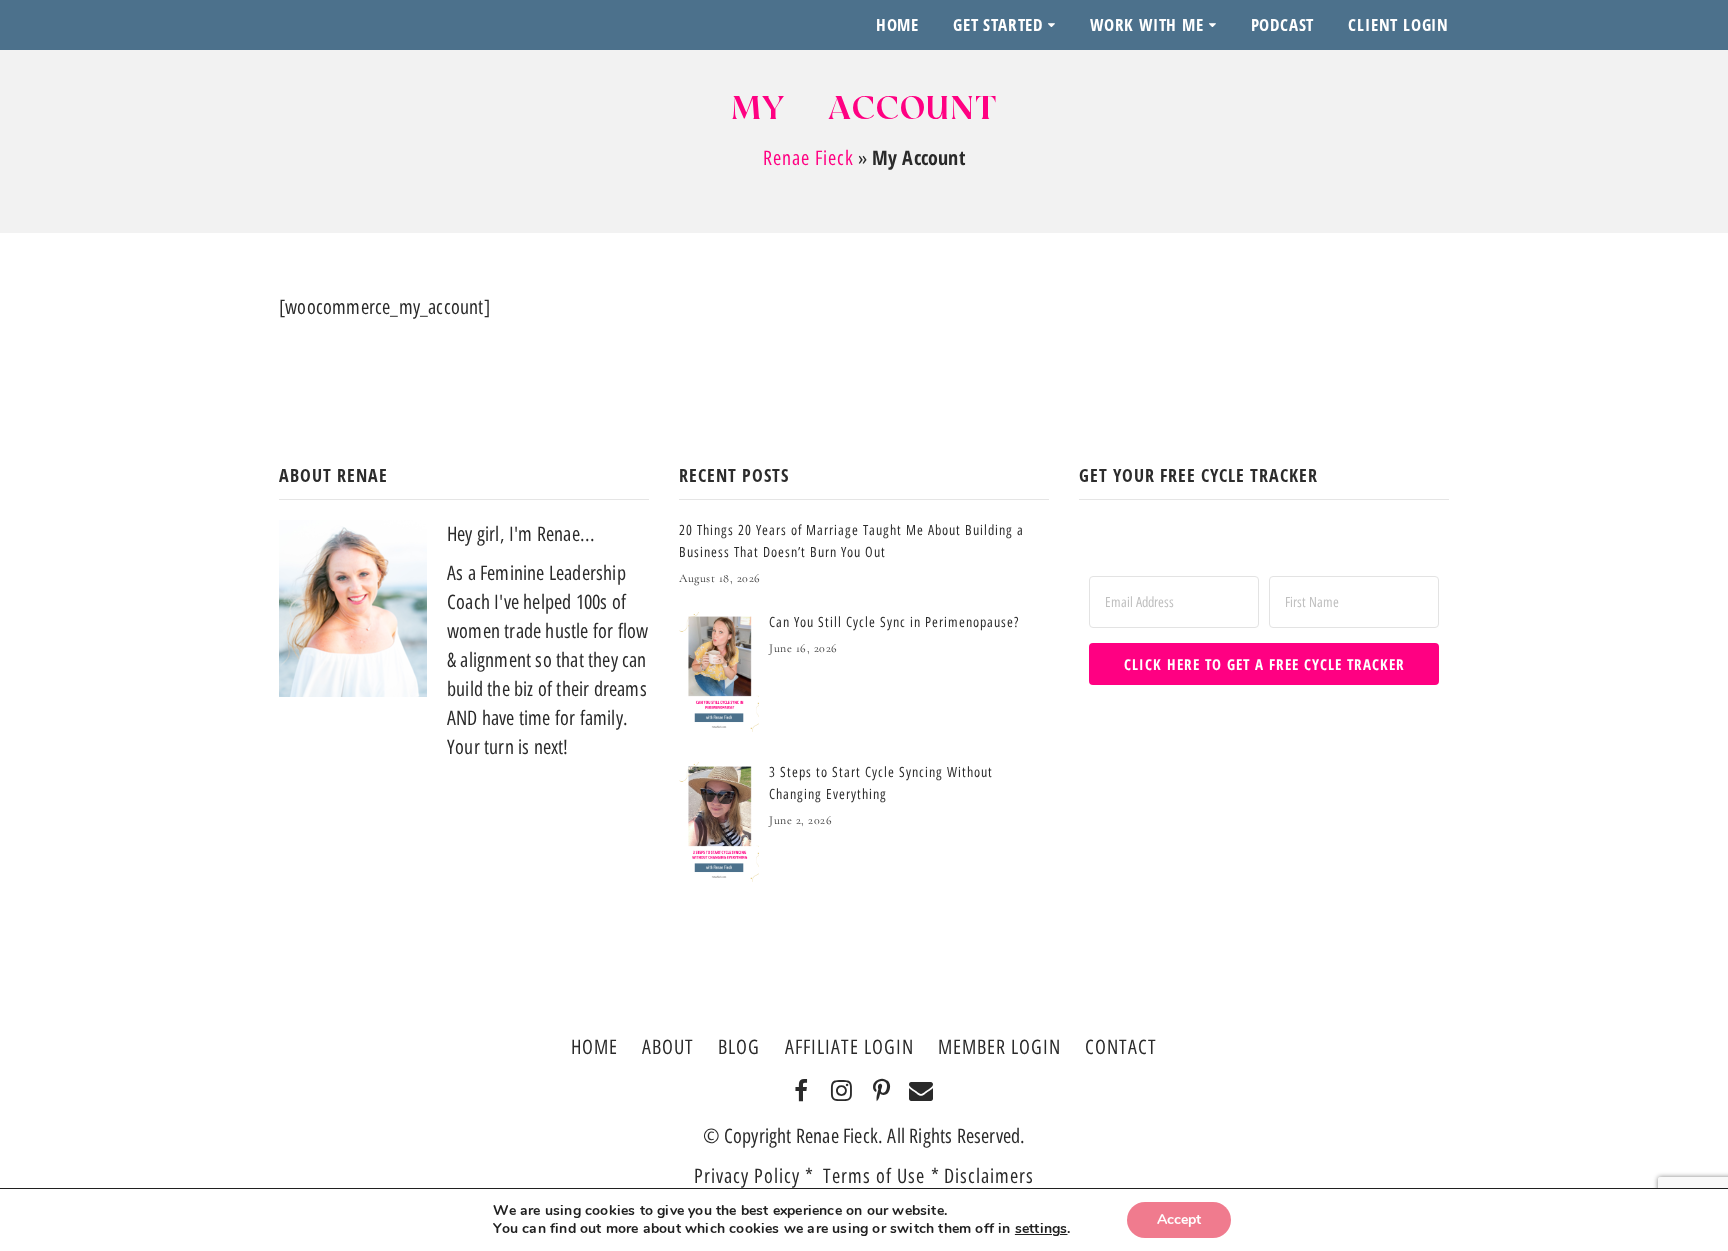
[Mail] (921, 1092)
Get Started (998, 24)
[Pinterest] (881, 1092)
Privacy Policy (747, 1176)
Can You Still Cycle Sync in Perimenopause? (894, 622)
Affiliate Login (849, 1047)
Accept (1179, 1219)
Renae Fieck (808, 158)
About (668, 1047)
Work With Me (1147, 24)
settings (1041, 1229)
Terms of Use (877, 1176)
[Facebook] (801, 1092)
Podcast (1283, 24)
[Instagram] (841, 1092)
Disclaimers (989, 1176)
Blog (739, 1047)
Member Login (999, 1047)
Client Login (1398, 24)
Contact (1121, 1047)
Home (897, 24)
